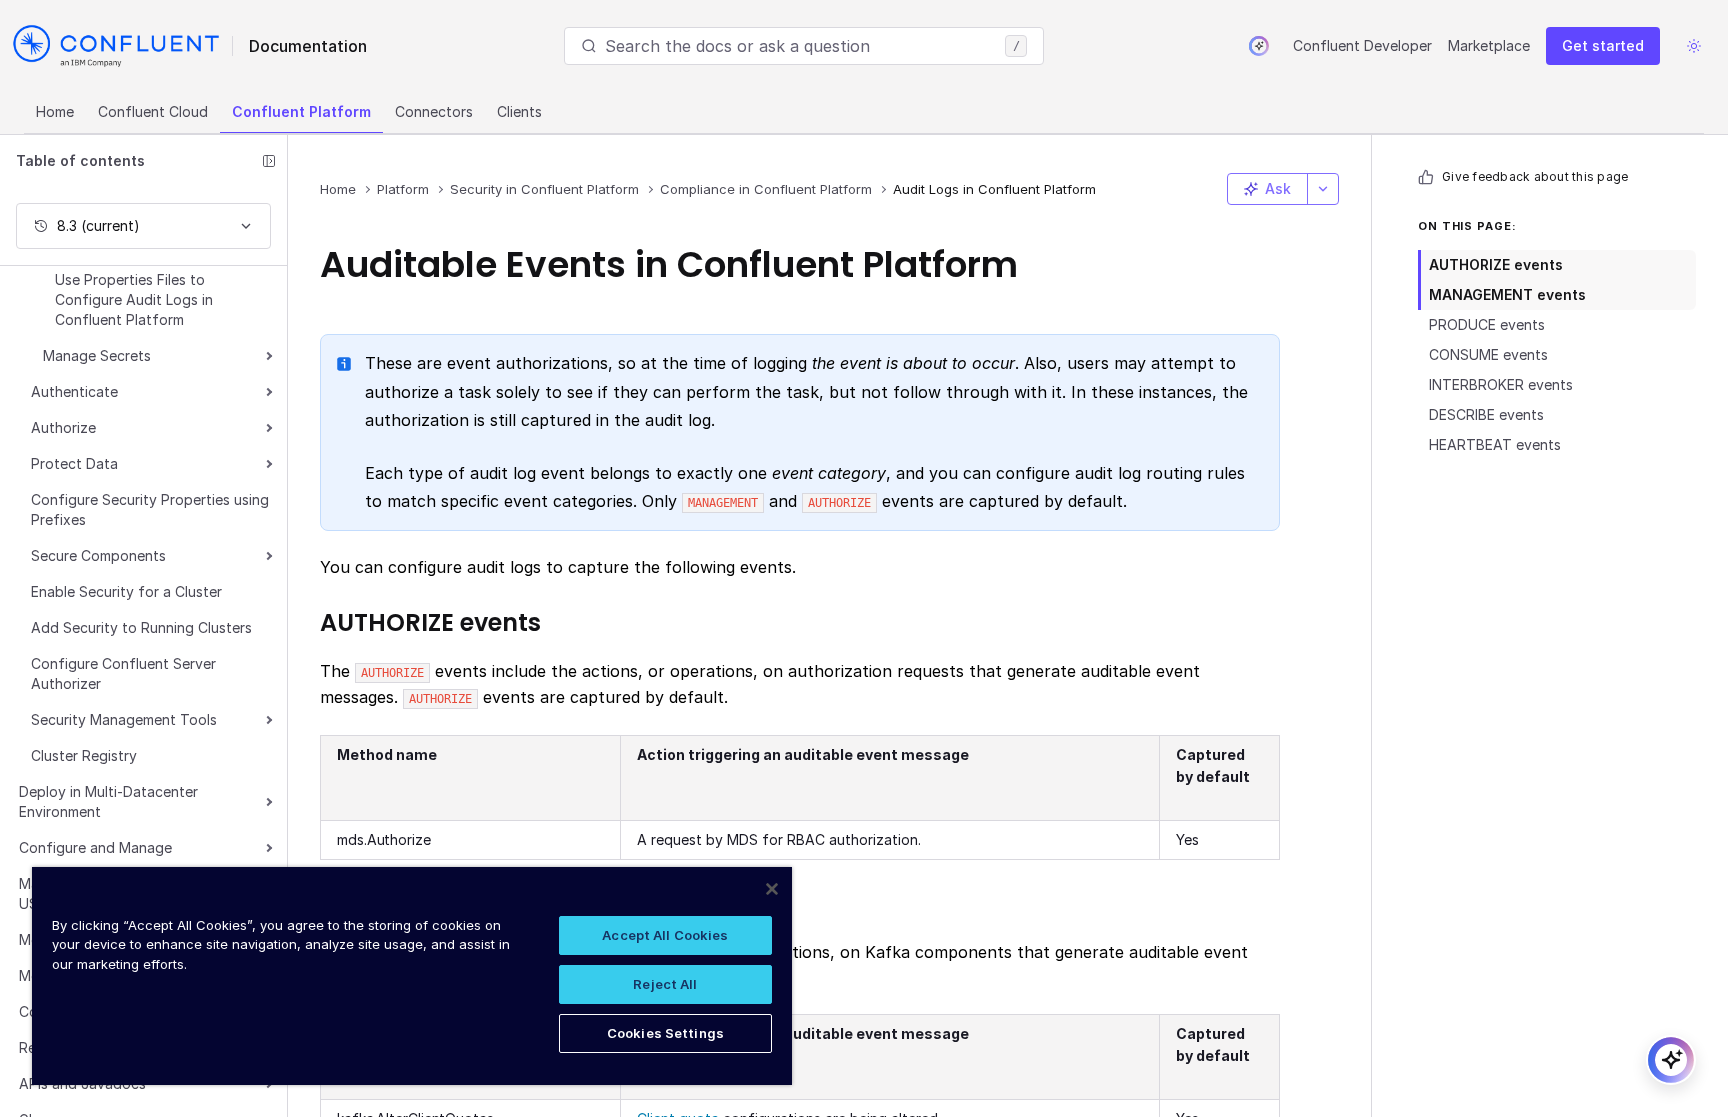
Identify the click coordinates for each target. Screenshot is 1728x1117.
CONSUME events (1488, 354)
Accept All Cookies (665, 935)
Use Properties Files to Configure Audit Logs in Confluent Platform (134, 299)
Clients (519, 111)
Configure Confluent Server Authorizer (123, 673)
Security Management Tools (124, 719)
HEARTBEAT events (1495, 444)
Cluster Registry (84, 755)
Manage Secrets (97, 355)
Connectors (434, 111)
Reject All (665, 984)
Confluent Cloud (153, 111)
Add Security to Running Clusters (141, 627)
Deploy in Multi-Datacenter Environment (108, 801)
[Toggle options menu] (1323, 189)
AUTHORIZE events (1496, 264)
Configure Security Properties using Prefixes (150, 509)
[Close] (772, 889)
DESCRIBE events (1486, 414)
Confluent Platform (301, 111)
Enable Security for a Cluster (126, 591)
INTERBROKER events (1501, 384)
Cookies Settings (665, 1033)
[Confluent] (116, 46)
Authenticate (74, 391)
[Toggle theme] (1694, 46)
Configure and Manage (95, 847)
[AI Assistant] (1259, 46)
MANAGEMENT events (1507, 294)
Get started (1603, 45)
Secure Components (98, 555)
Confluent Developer (1362, 45)
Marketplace (1489, 45)
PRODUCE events (1487, 324)
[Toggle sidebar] (269, 161)
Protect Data (74, 463)
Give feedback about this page (1535, 176)
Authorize (63, 427)
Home (55, 111)
